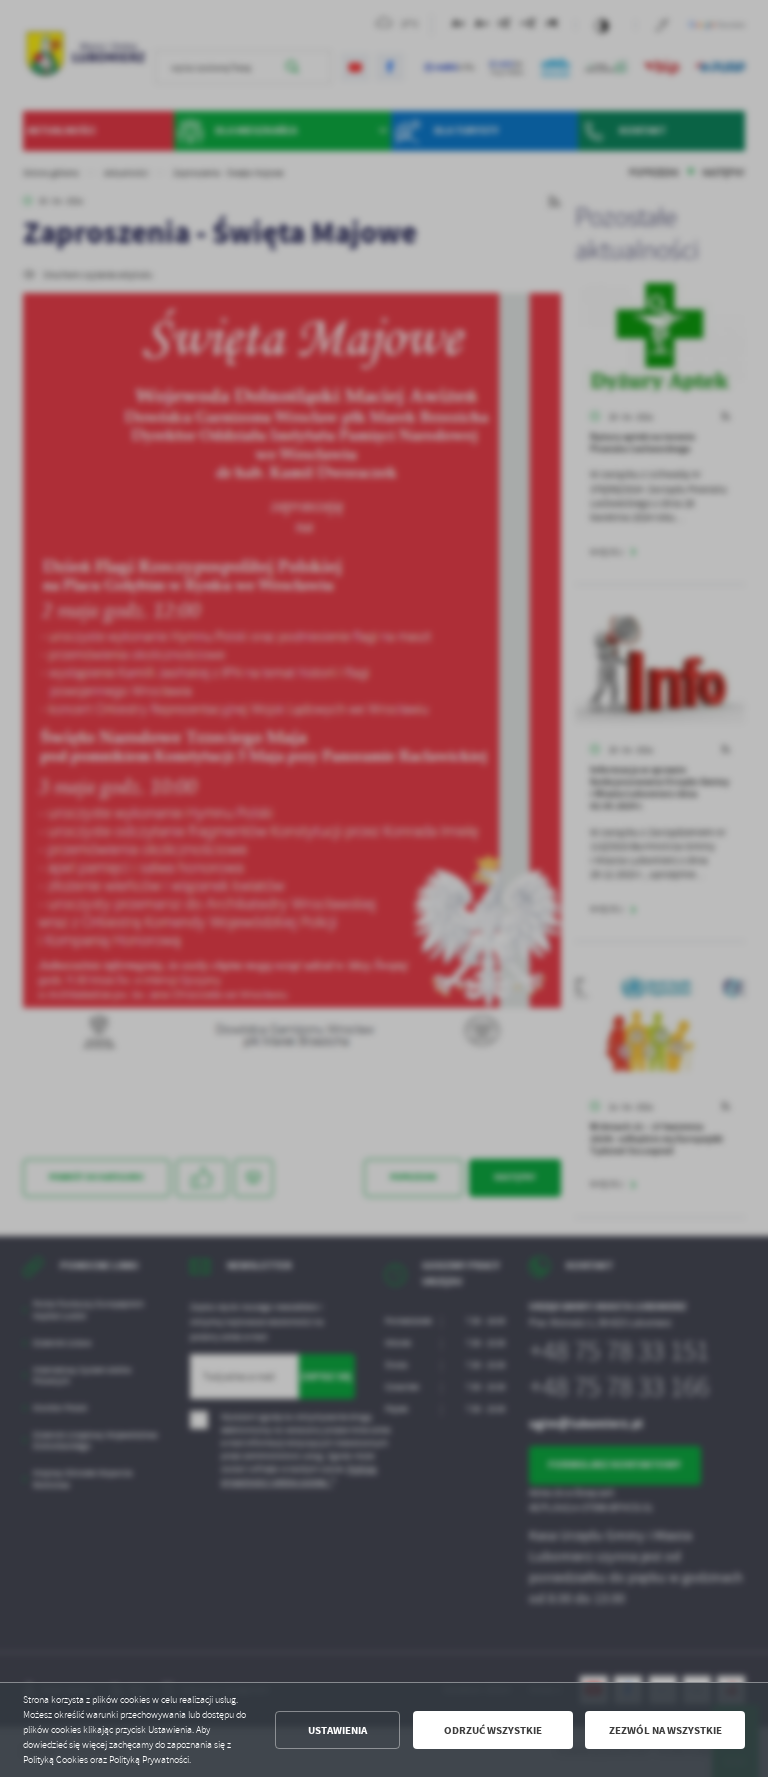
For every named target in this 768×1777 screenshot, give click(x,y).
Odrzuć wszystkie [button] (493, 1730)
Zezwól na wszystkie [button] (665, 1730)
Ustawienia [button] (337, 1730)
